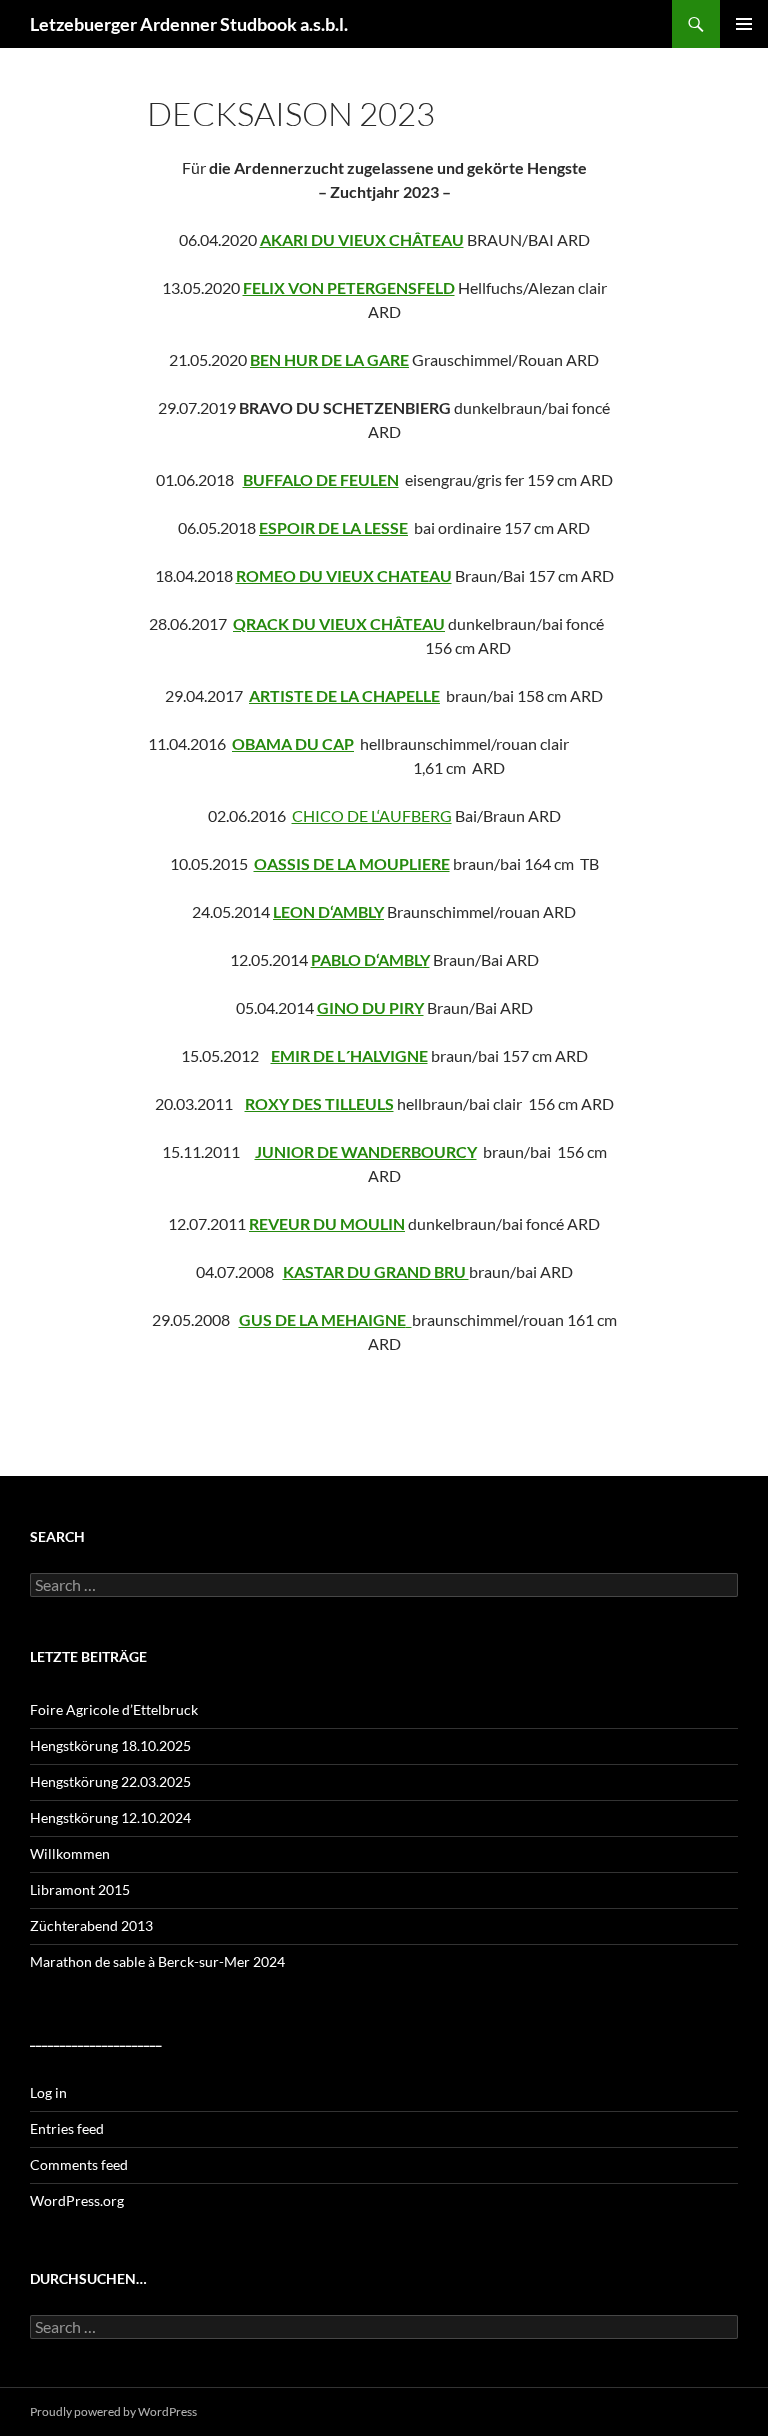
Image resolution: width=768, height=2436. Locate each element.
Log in (48, 2092)
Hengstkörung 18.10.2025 (110, 1745)
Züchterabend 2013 (91, 1925)
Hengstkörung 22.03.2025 (110, 1781)
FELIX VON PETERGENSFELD (349, 287)
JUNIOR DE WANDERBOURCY (366, 1151)
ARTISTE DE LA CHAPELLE (344, 695)
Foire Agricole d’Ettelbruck (114, 1709)
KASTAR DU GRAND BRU (376, 1271)
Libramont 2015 (80, 1889)
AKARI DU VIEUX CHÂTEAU (362, 239)
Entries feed (67, 2128)
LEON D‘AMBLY (328, 911)
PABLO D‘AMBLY (370, 959)
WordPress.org (77, 2200)
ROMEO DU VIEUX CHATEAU (344, 575)
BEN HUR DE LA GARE (329, 359)
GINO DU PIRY (370, 1007)
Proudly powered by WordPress (113, 2411)
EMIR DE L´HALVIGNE (349, 1055)
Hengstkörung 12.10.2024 (110, 1817)
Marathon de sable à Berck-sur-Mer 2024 (157, 1961)
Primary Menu (744, 24)
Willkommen (70, 1853)
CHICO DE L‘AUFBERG (372, 815)
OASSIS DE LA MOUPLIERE (352, 863)
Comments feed (79, 2164)
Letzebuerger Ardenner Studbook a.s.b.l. (189, 24)
